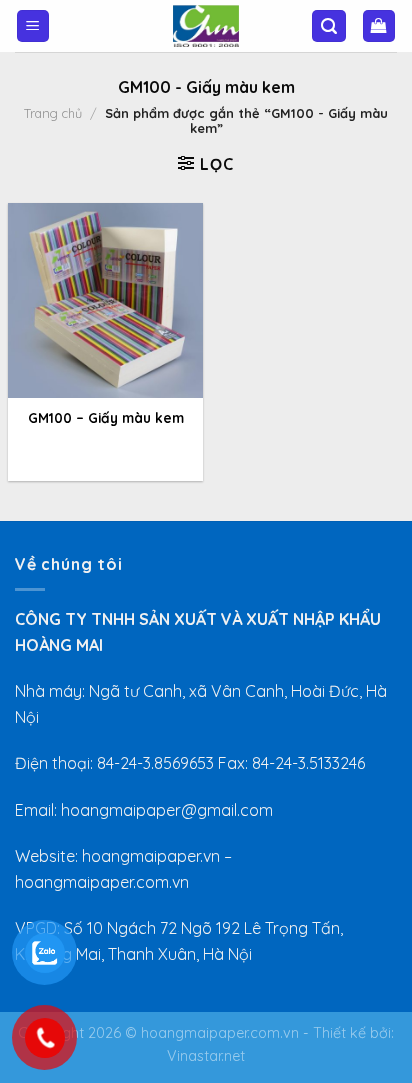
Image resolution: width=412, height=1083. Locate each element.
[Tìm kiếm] (329, 26)
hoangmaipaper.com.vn (220, 1033)
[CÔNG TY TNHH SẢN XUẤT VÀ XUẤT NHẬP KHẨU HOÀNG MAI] (206, 26)
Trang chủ (53, 113)
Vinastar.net (206, 1056)
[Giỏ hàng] (379, 26)
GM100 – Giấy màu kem (106, 417)
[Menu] (33, 26)
